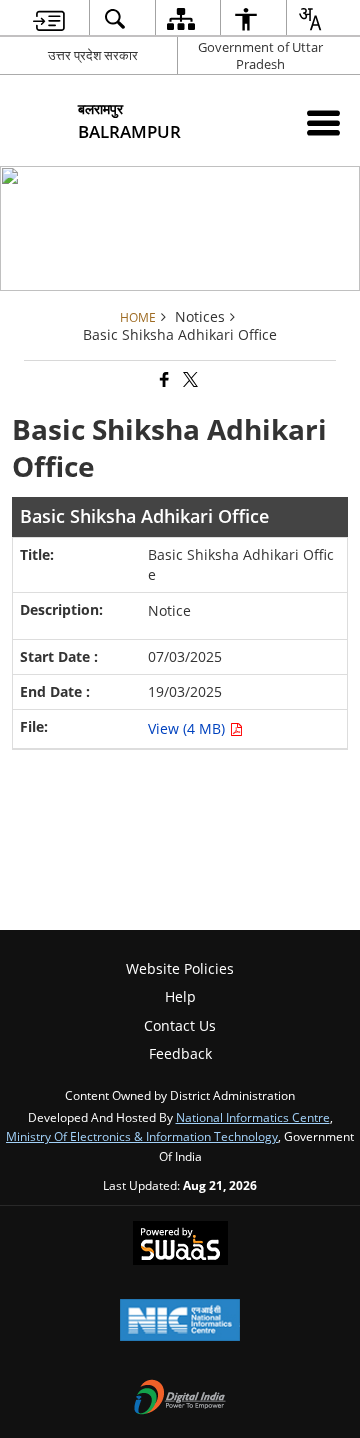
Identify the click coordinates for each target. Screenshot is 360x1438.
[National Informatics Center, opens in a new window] (180, 1322)
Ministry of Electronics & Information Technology (142, 1136)
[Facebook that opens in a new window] (163, 380)
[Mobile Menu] (323, 122)
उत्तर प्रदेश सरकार (93, 55)
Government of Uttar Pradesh (260, 55)
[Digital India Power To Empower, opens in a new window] (180, 1399)
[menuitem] (49, 18)
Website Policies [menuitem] (180, 968)
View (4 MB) (188, 728)
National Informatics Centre (253, 1117)
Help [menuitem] (180, 996)
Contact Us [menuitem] (180, 1025)
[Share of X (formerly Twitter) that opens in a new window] (189, 380)
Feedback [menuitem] (180, 1053)
